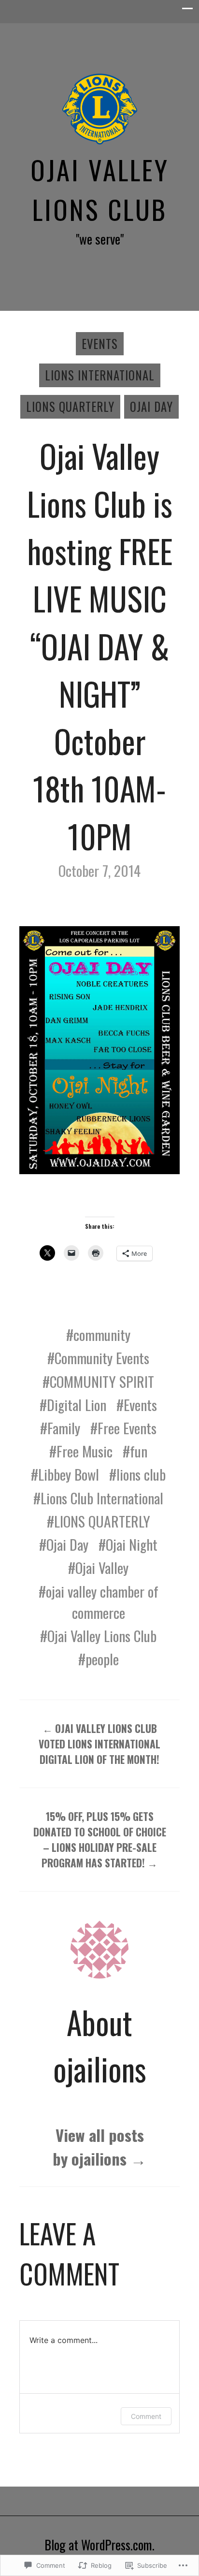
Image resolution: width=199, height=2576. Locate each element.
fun (139, 1451)
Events (140, 1405)
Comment (146, 2416)
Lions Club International (102, 1498)
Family (64, 1428)
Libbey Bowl (69, 1474)
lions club (141, 1474)
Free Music (85, 1451)
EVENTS (100, 344)
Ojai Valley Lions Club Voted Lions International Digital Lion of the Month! (99, 1744)
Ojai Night (132, 1544)
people (102, 1659)
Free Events (127, 1428)
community (102, 1335)
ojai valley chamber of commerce (102, 1602)
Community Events (102, 1358)
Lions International (100, 375)
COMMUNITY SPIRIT (102, 1382)
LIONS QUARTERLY (102, 1521)
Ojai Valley (102, 1568)
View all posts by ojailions (99, 2147)
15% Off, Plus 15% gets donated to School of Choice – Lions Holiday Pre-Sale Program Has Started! (100, 1840)
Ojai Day (151, 407)
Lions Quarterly (70, 407)
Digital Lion (77, 1405)
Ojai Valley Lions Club (100, 189)
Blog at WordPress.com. (99, 2545)
